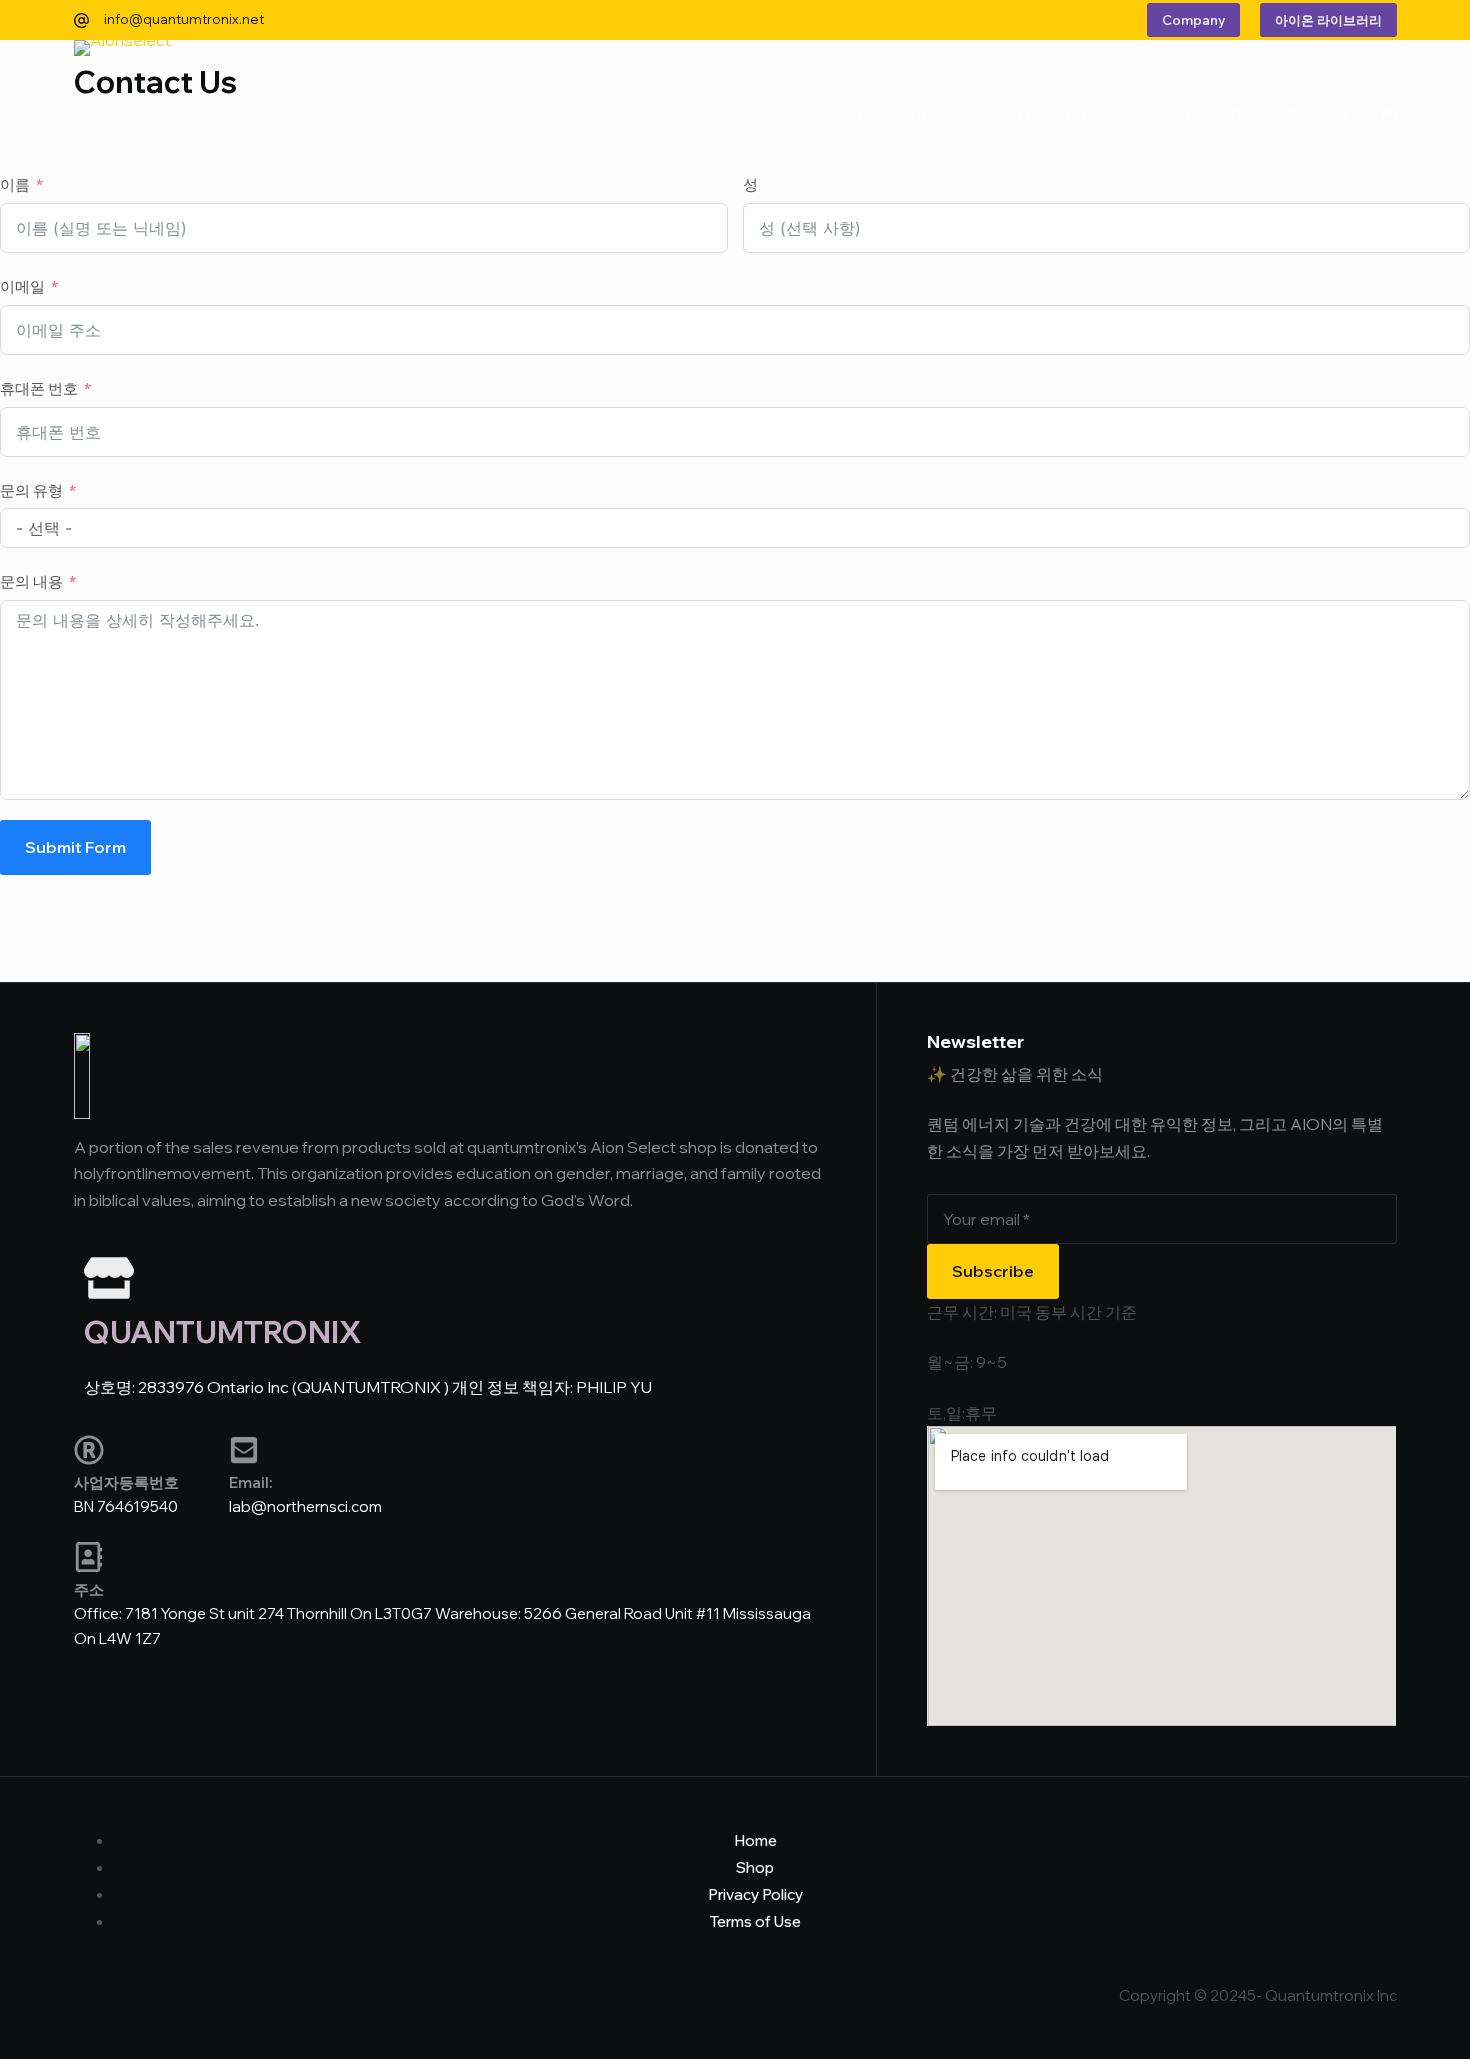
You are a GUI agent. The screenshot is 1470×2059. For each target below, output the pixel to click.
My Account (886, 114)
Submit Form (75, 847)
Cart (1175, 114)
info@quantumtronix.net (184, 19)
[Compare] (1339, 115)
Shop (737, 114)
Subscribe (993, 1271)
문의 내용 (31, 581)
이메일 (22, 286)
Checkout (1052, 114)
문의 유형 (31, 490)
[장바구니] (1389, 115)
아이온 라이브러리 (1328, 20)
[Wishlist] (1289, 115)
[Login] (1239, 115)
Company (1193, 20)
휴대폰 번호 (39, 388)
